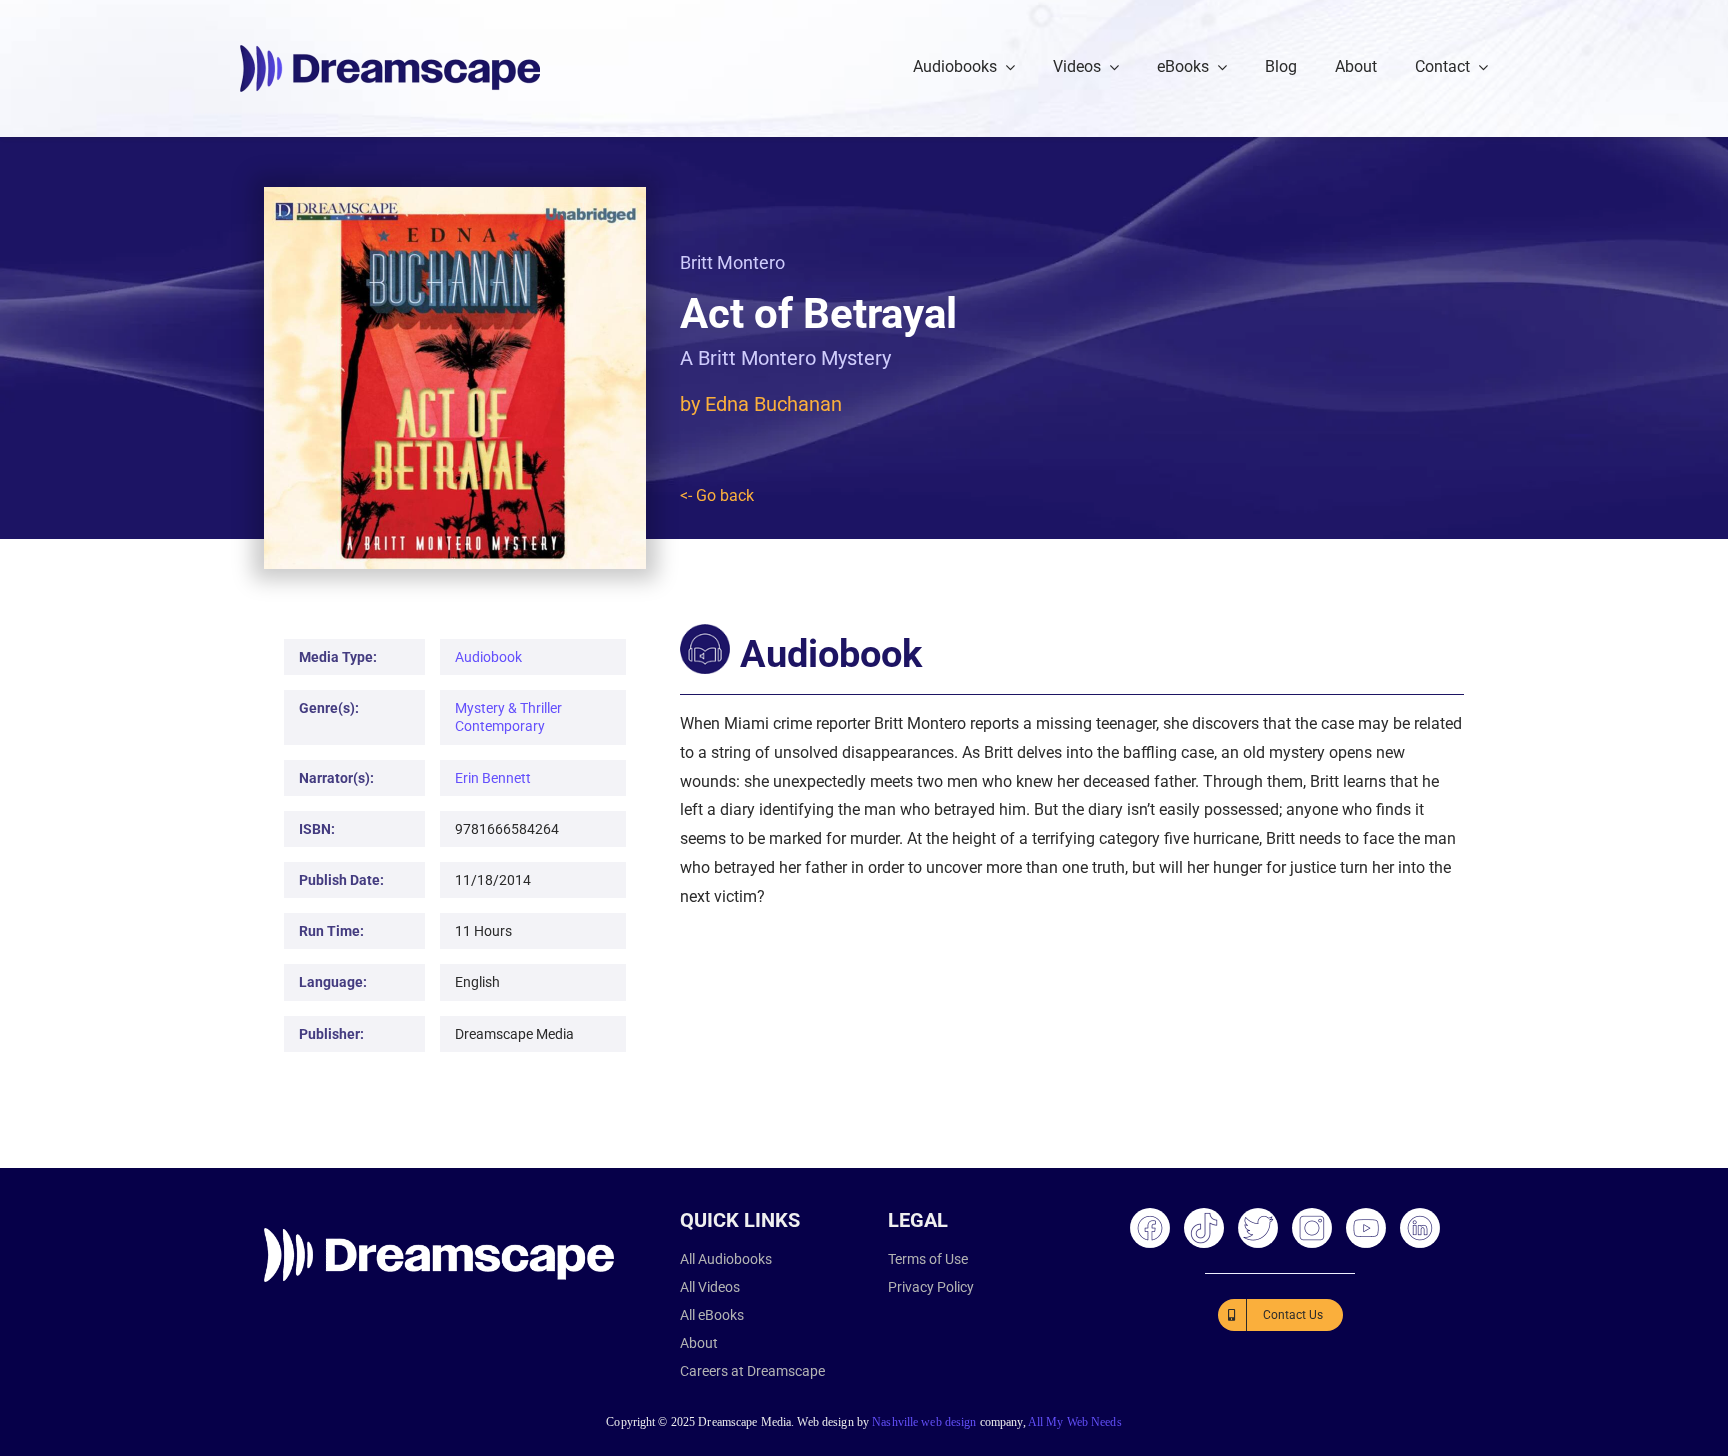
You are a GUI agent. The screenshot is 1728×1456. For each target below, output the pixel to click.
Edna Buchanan (773, 404)
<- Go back (717, 495)
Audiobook (488, 657)
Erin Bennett (493, 778)
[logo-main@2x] (390, 52)
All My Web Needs (1075, 1422)
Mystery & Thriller (508, 708)
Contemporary (500, 726)
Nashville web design (924, 1422)
